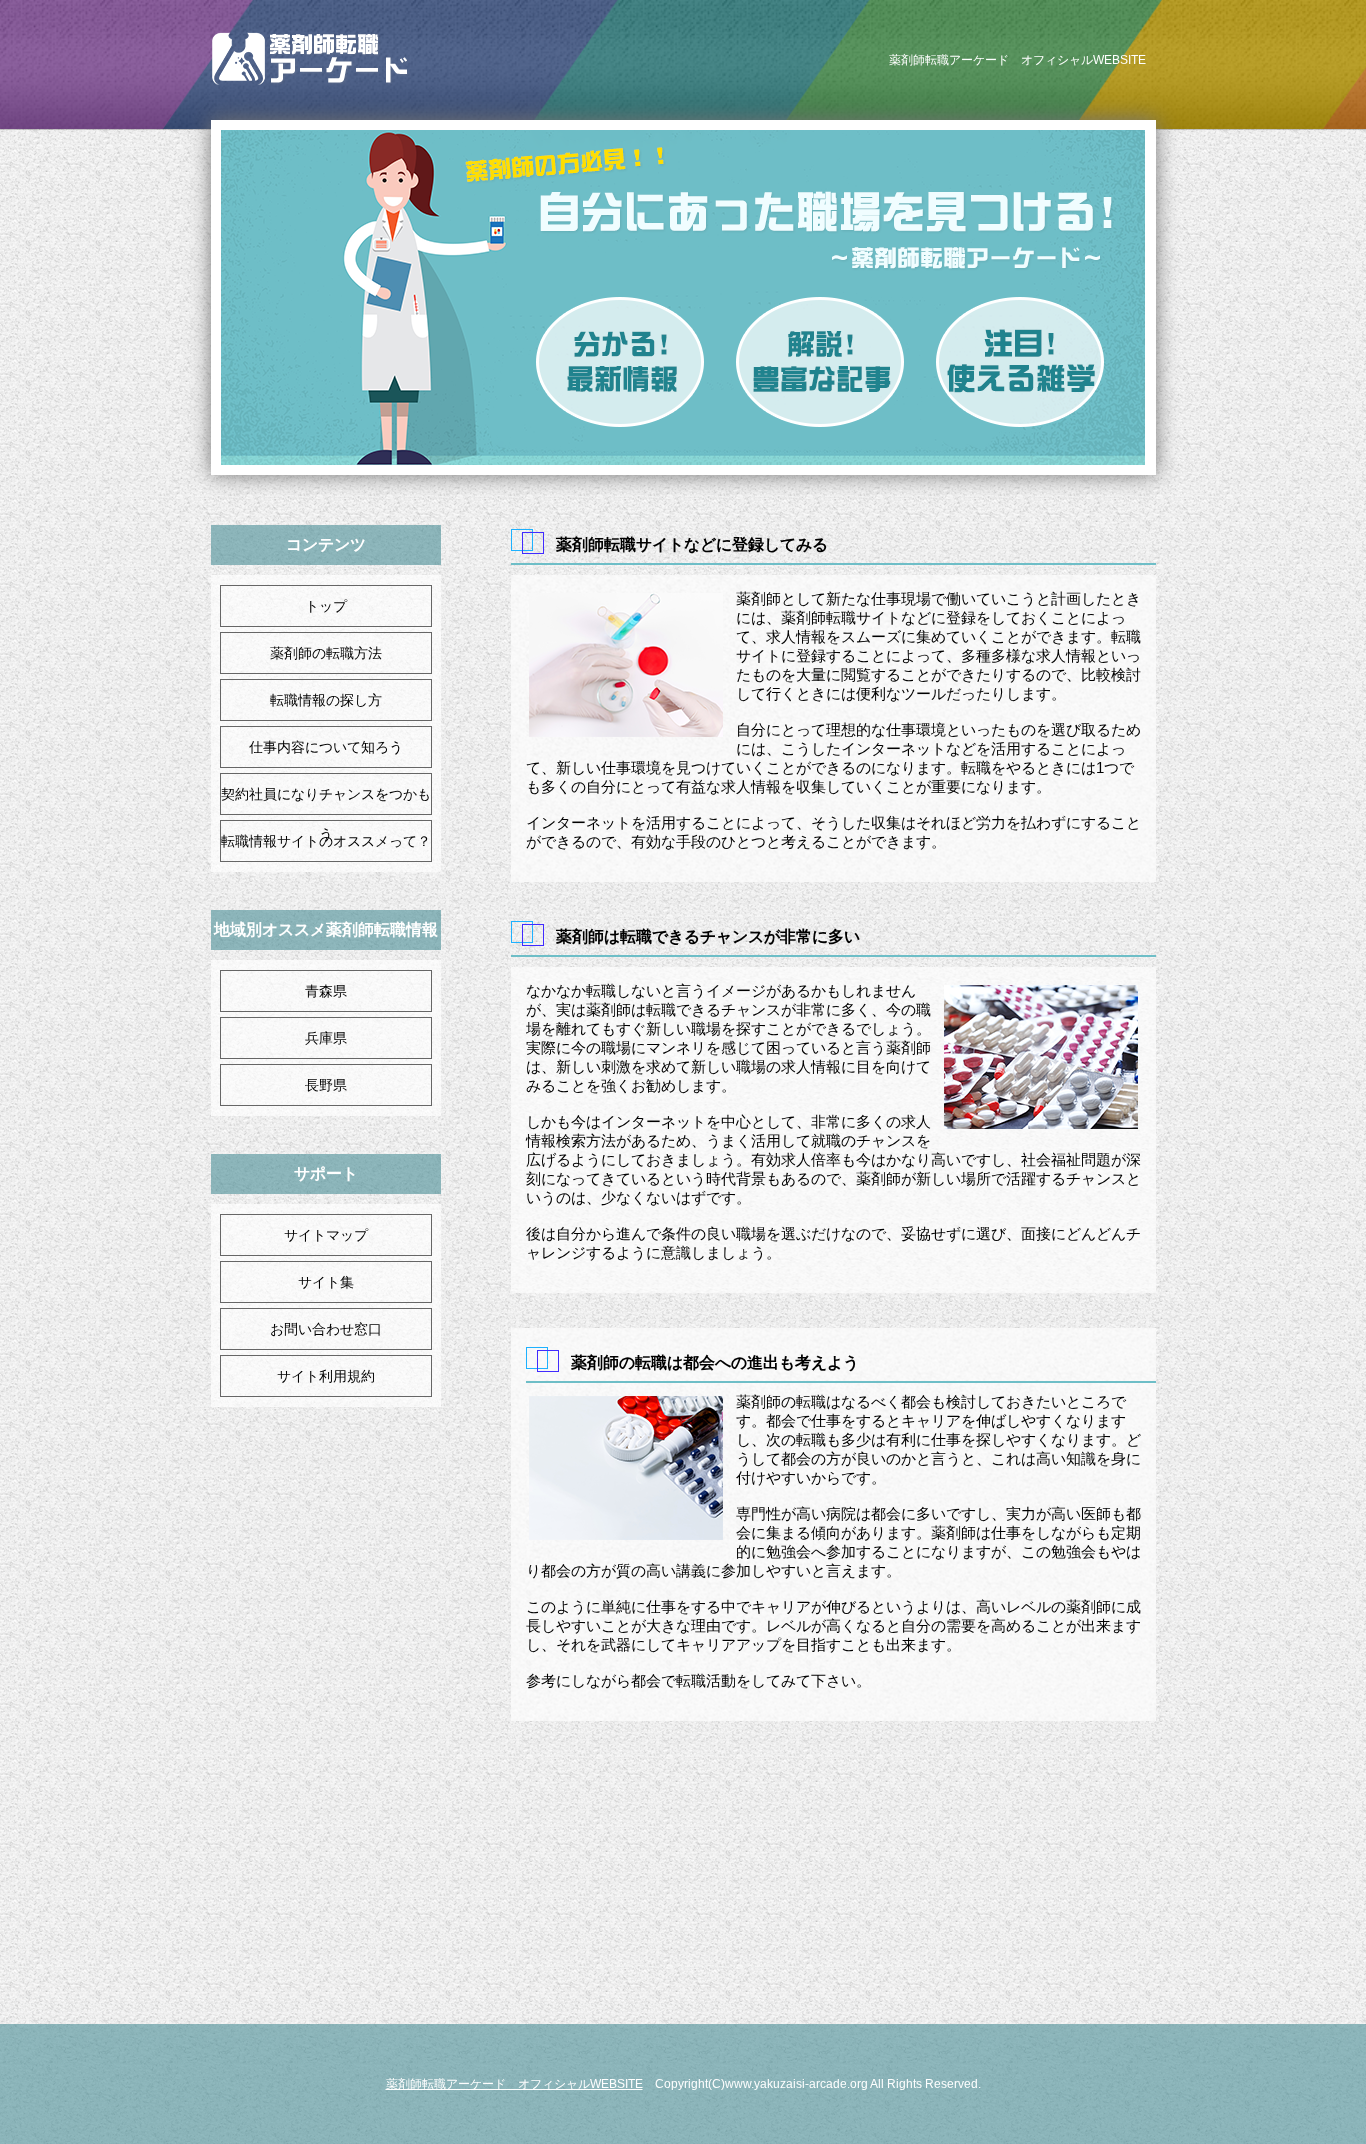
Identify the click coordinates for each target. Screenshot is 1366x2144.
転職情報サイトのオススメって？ (326, 841)
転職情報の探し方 (326, 700)
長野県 (326, 1085)
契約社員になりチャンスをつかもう (326, 814)
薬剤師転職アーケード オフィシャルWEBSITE (514, 2084)
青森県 (326, 991)
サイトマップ (326, 1235)
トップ (326, 606)
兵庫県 (326, 1038)
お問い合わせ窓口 (326, 1329)
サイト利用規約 (326, 1376)
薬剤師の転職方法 (326, 653)
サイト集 (326, 1282)
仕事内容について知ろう (326, 747)
